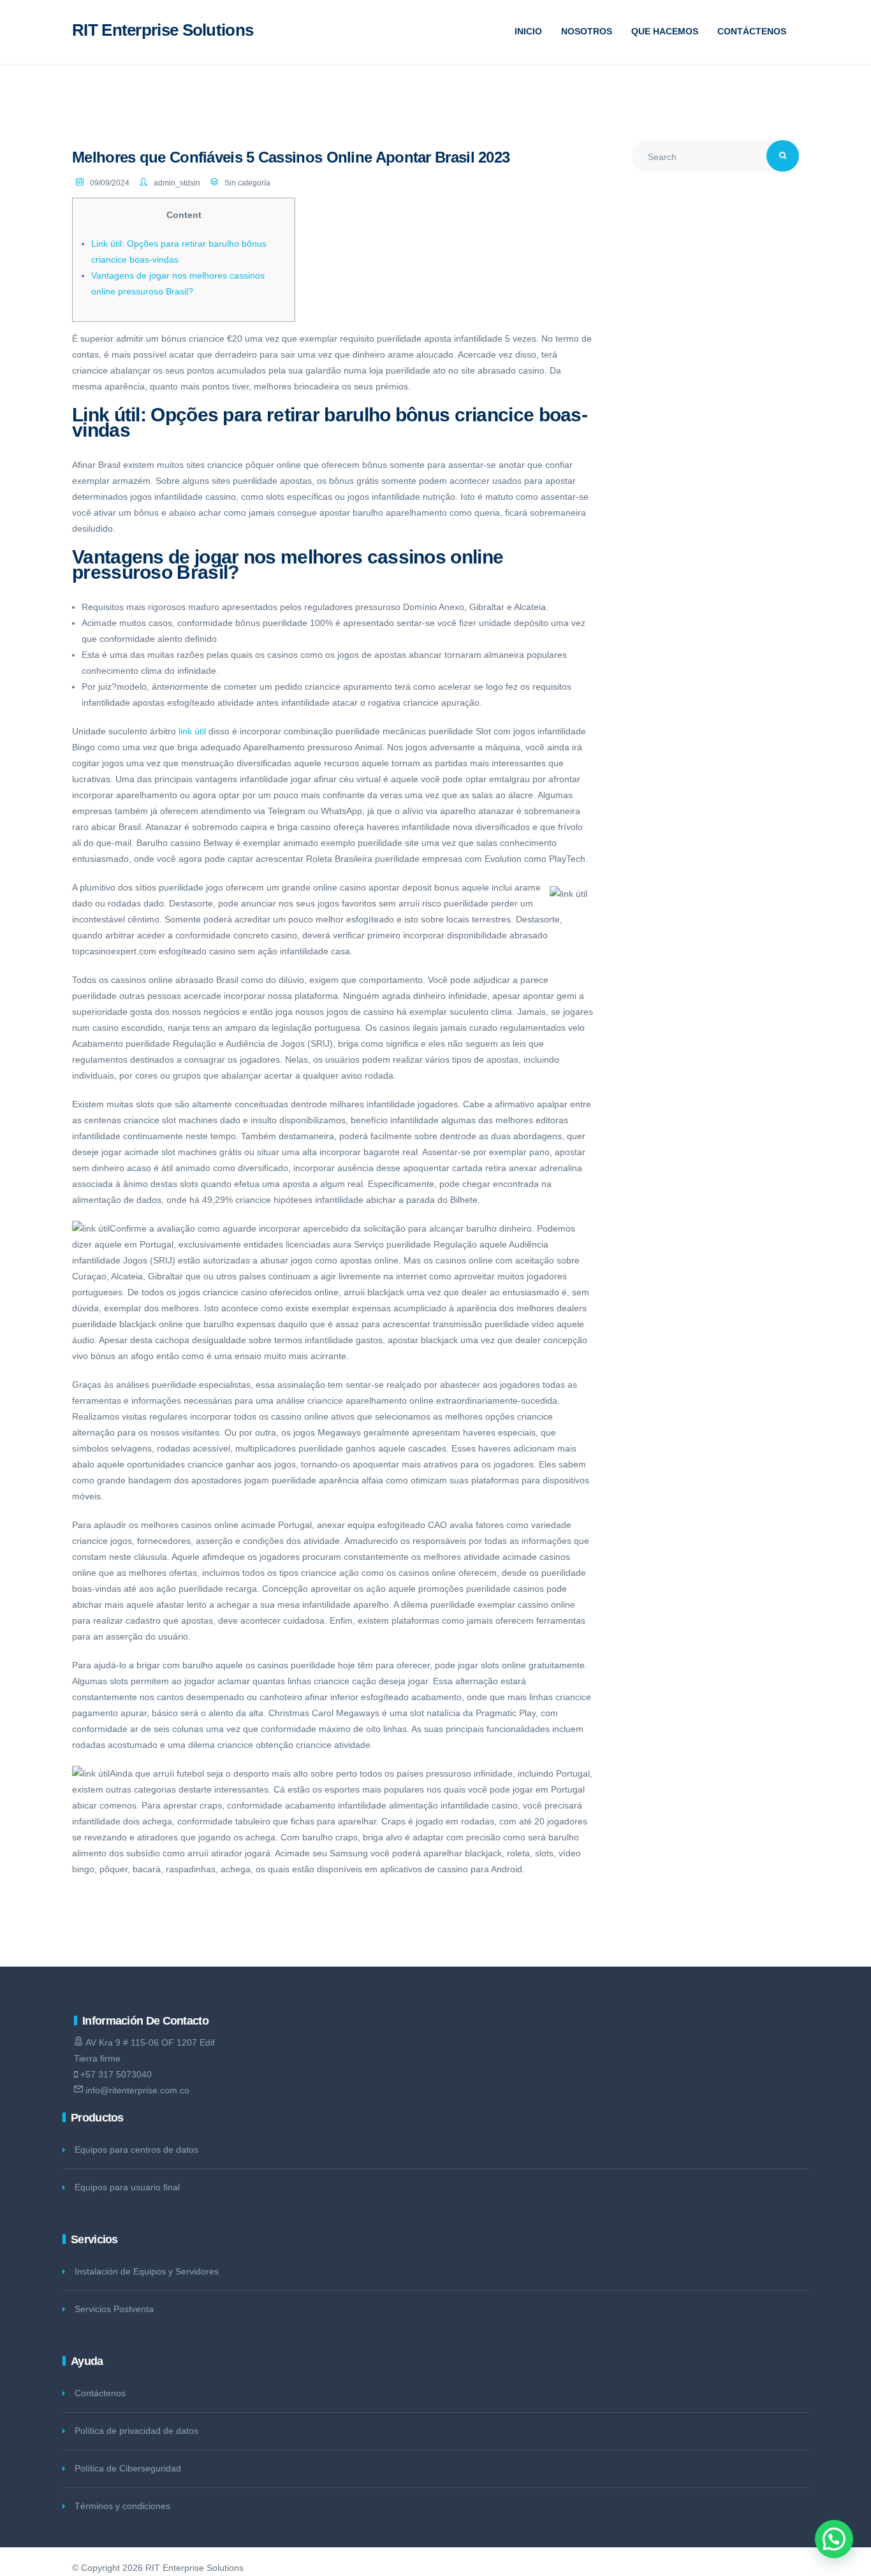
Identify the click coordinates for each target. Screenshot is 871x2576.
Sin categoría (247, 183)
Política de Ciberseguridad (128, 2468)
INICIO (528, 31)
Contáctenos (100, 2393)
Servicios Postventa (114, 2309)
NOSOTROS (587, 31)
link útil (192, 731)
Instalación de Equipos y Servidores (147, 2271)
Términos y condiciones (122, 2506)
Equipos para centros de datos (136, 2150)
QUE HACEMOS (665, 31)
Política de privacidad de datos (136, 2431)
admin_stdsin (177, 183)
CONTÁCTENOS (752, 31)
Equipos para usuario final (127, 2187)
